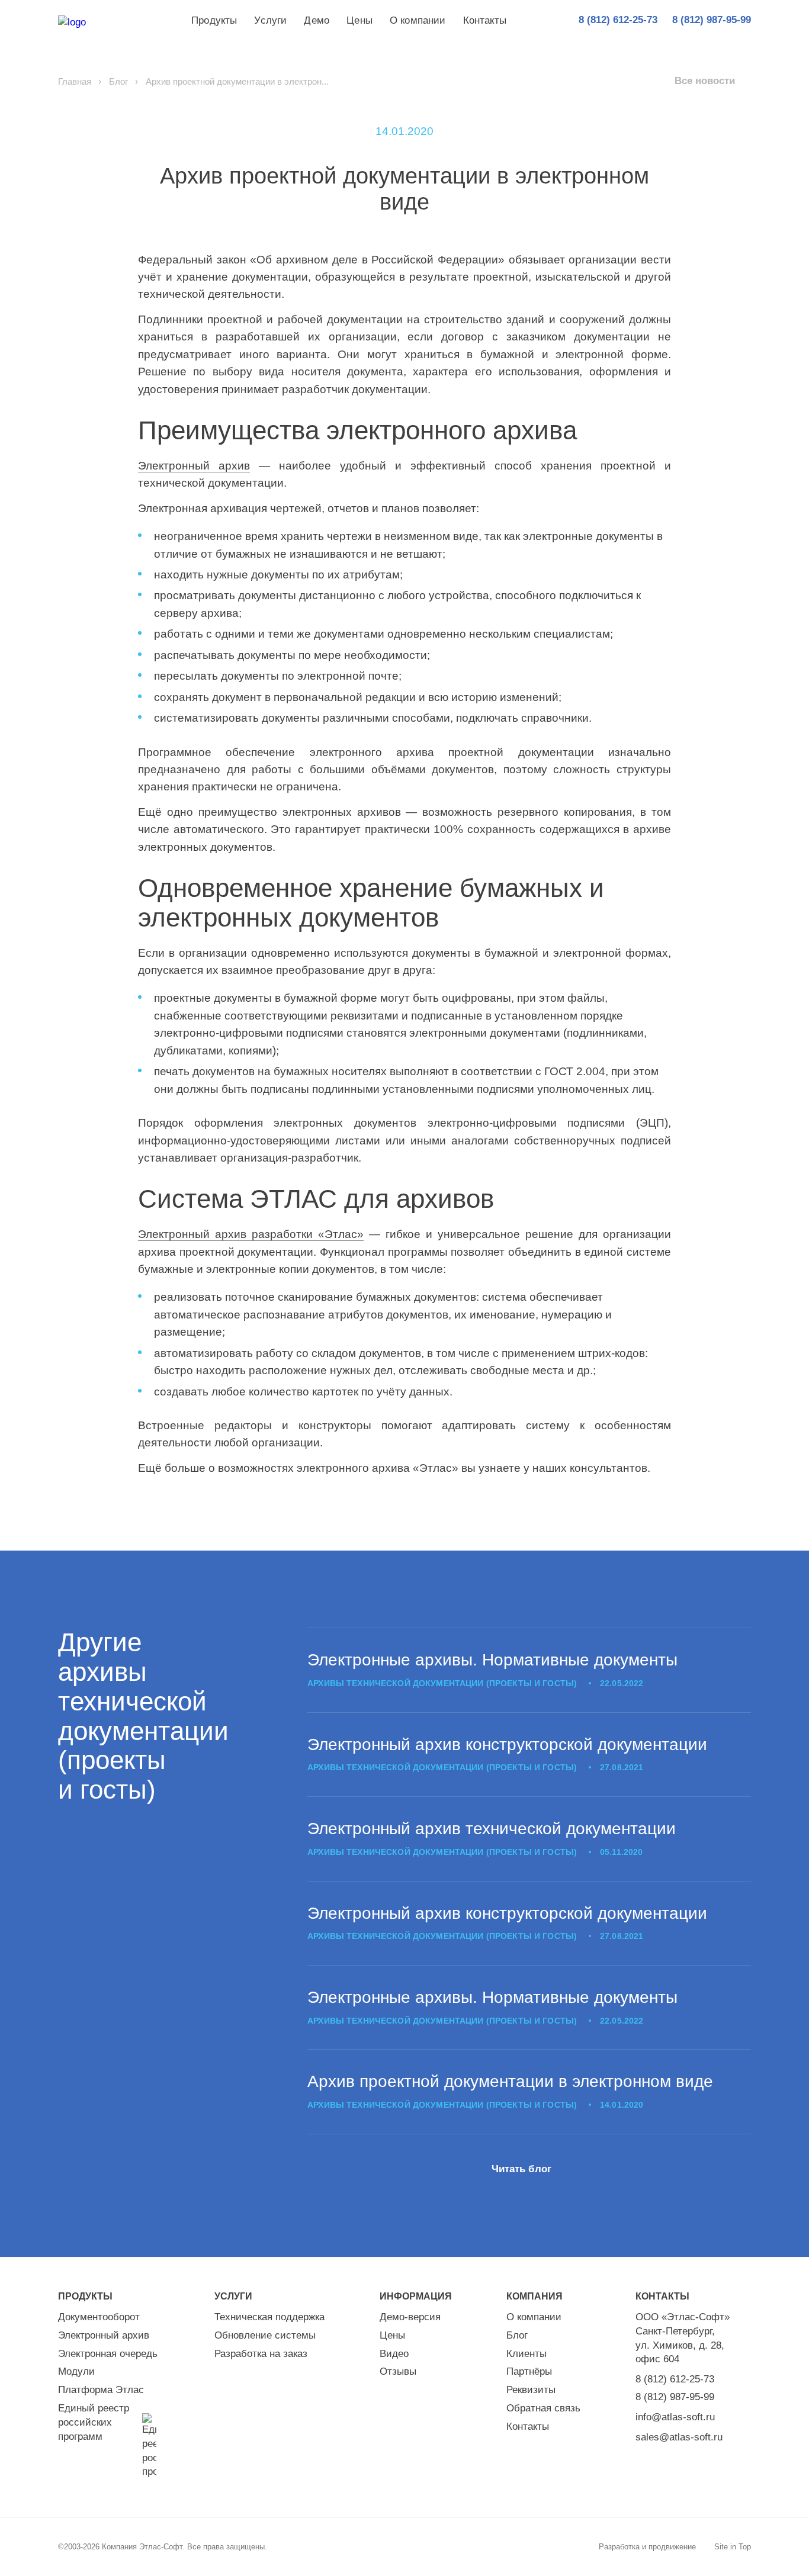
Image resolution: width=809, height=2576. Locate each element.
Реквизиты (531, 2390)
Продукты (214, 20)
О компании (418, 20)
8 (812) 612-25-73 (675, 2379)
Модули (76, 2371)
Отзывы (398, 2371)
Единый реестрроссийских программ (94, 2422)
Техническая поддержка (269, 2317)
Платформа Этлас (101, 2390)
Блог (118, 81)
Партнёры (529, 2371)
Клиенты (527, 2354)
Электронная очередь (108, 2354)
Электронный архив (194, 466)
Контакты (485, 20)
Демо (317, 20)
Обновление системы (265, 2335)
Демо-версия (410, 2317)
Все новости (705, 81)
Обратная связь (543, 2408)
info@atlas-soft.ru (675, 2417)
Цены (359, 20)
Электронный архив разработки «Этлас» (251, 1234)
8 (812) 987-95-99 (675, 2397)
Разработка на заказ (261, 2354)
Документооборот (99, 2317)
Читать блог (521, 2169)
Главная (75, 81)
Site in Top (733, 2547)
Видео (394, 2354)
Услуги (270, 20)
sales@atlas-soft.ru (679, 2437)
